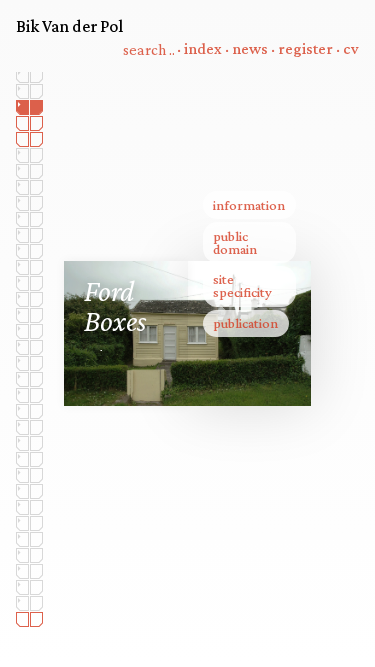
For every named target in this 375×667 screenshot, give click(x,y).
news (250, 49)
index (203, 49)
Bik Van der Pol (69, 26)
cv (351, 49)
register (305, 49)
